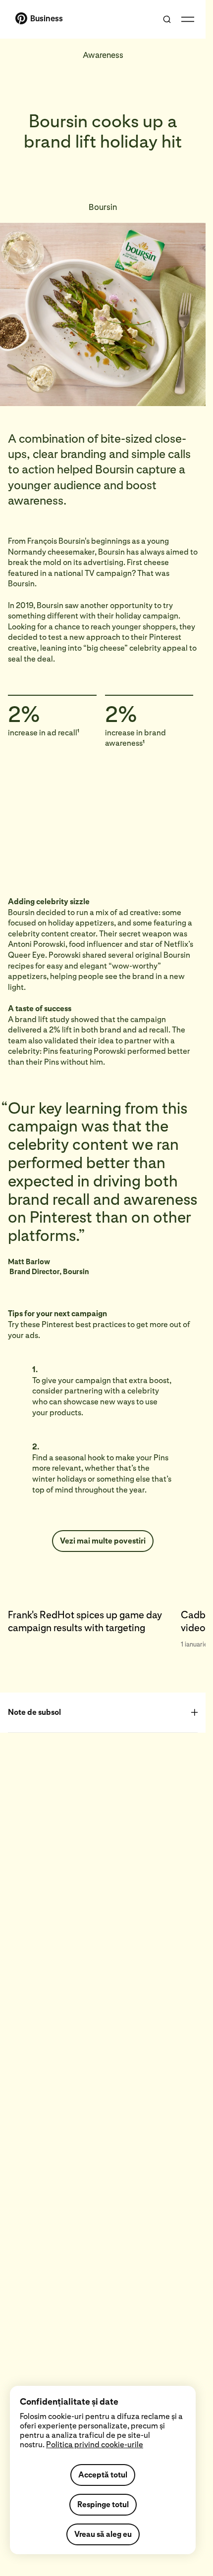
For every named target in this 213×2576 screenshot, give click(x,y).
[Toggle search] (167, 19)
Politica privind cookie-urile (95, 2445)
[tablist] (103, 1625)
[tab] (94, 1625)
